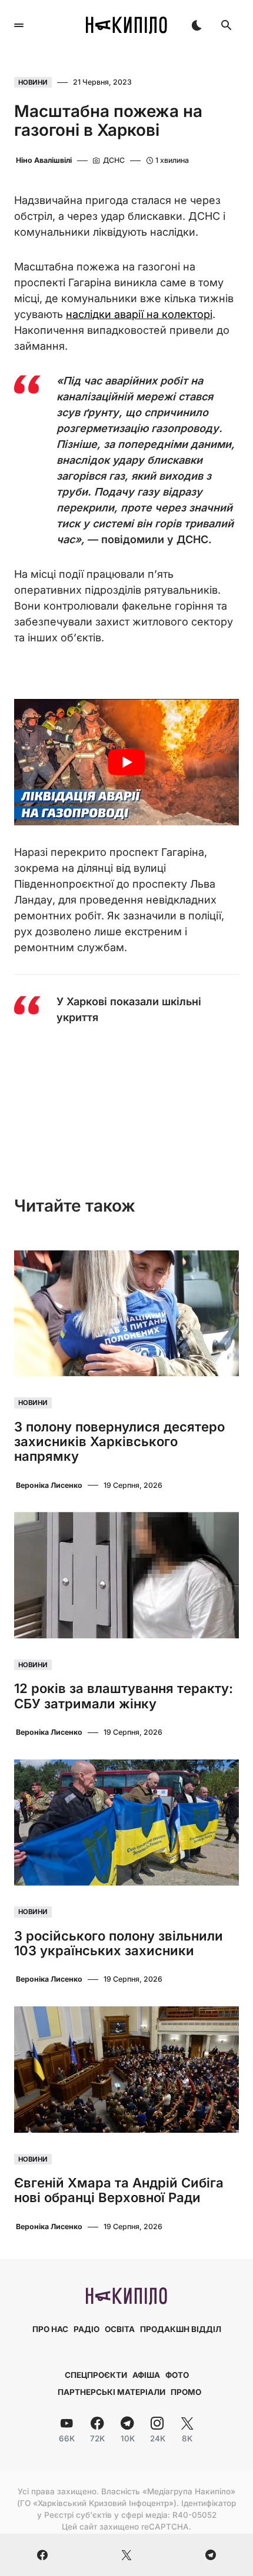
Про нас (50, 2329)
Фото (177, 2375)
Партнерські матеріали (111, 2392)
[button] (19, 25)
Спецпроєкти (96, 2375)
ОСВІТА (120, 2329)
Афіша (146, 2375)
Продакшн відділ (181, 2329)
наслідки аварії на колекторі (139, 314)
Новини (33, 82)
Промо (186, 2392)
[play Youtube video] (126, 762)
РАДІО (86, 2329)
